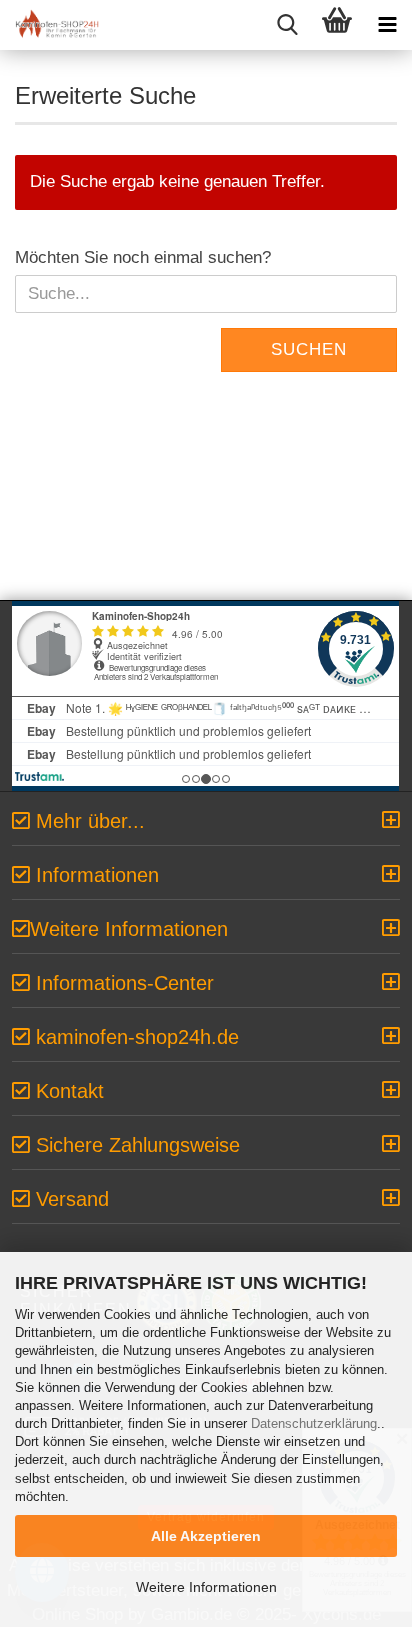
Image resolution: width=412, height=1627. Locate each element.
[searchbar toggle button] (287, 25)
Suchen (309, 349)
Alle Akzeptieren (206, 1536)
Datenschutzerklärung (314, 1423)
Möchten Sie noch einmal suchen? (143, 257)
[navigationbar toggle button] (387, 25)
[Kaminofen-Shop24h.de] (50, 25)
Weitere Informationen (206, 1587)
